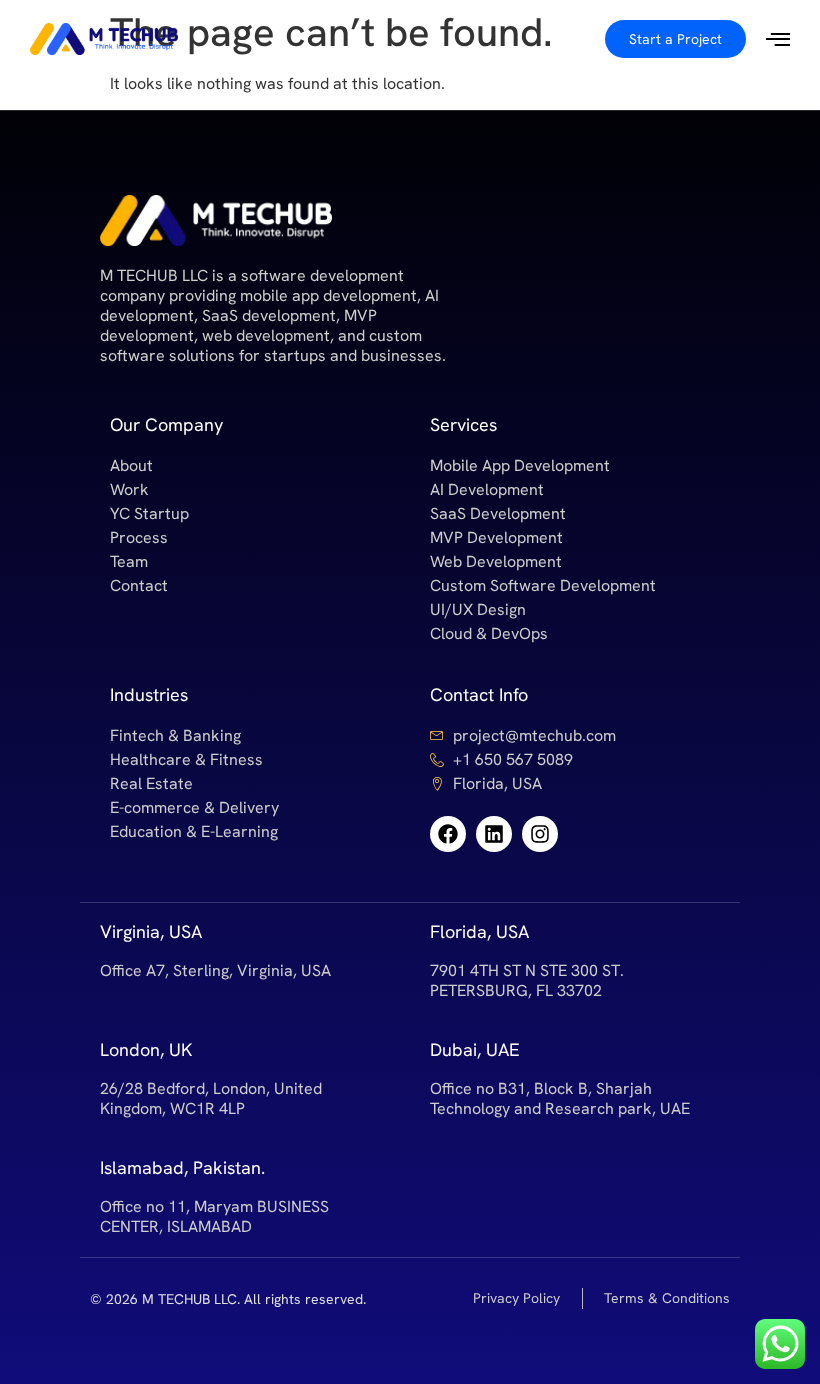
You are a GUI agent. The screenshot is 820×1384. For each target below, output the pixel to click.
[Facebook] (448, 834)
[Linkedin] (494, 834)
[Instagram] (540, 834)
